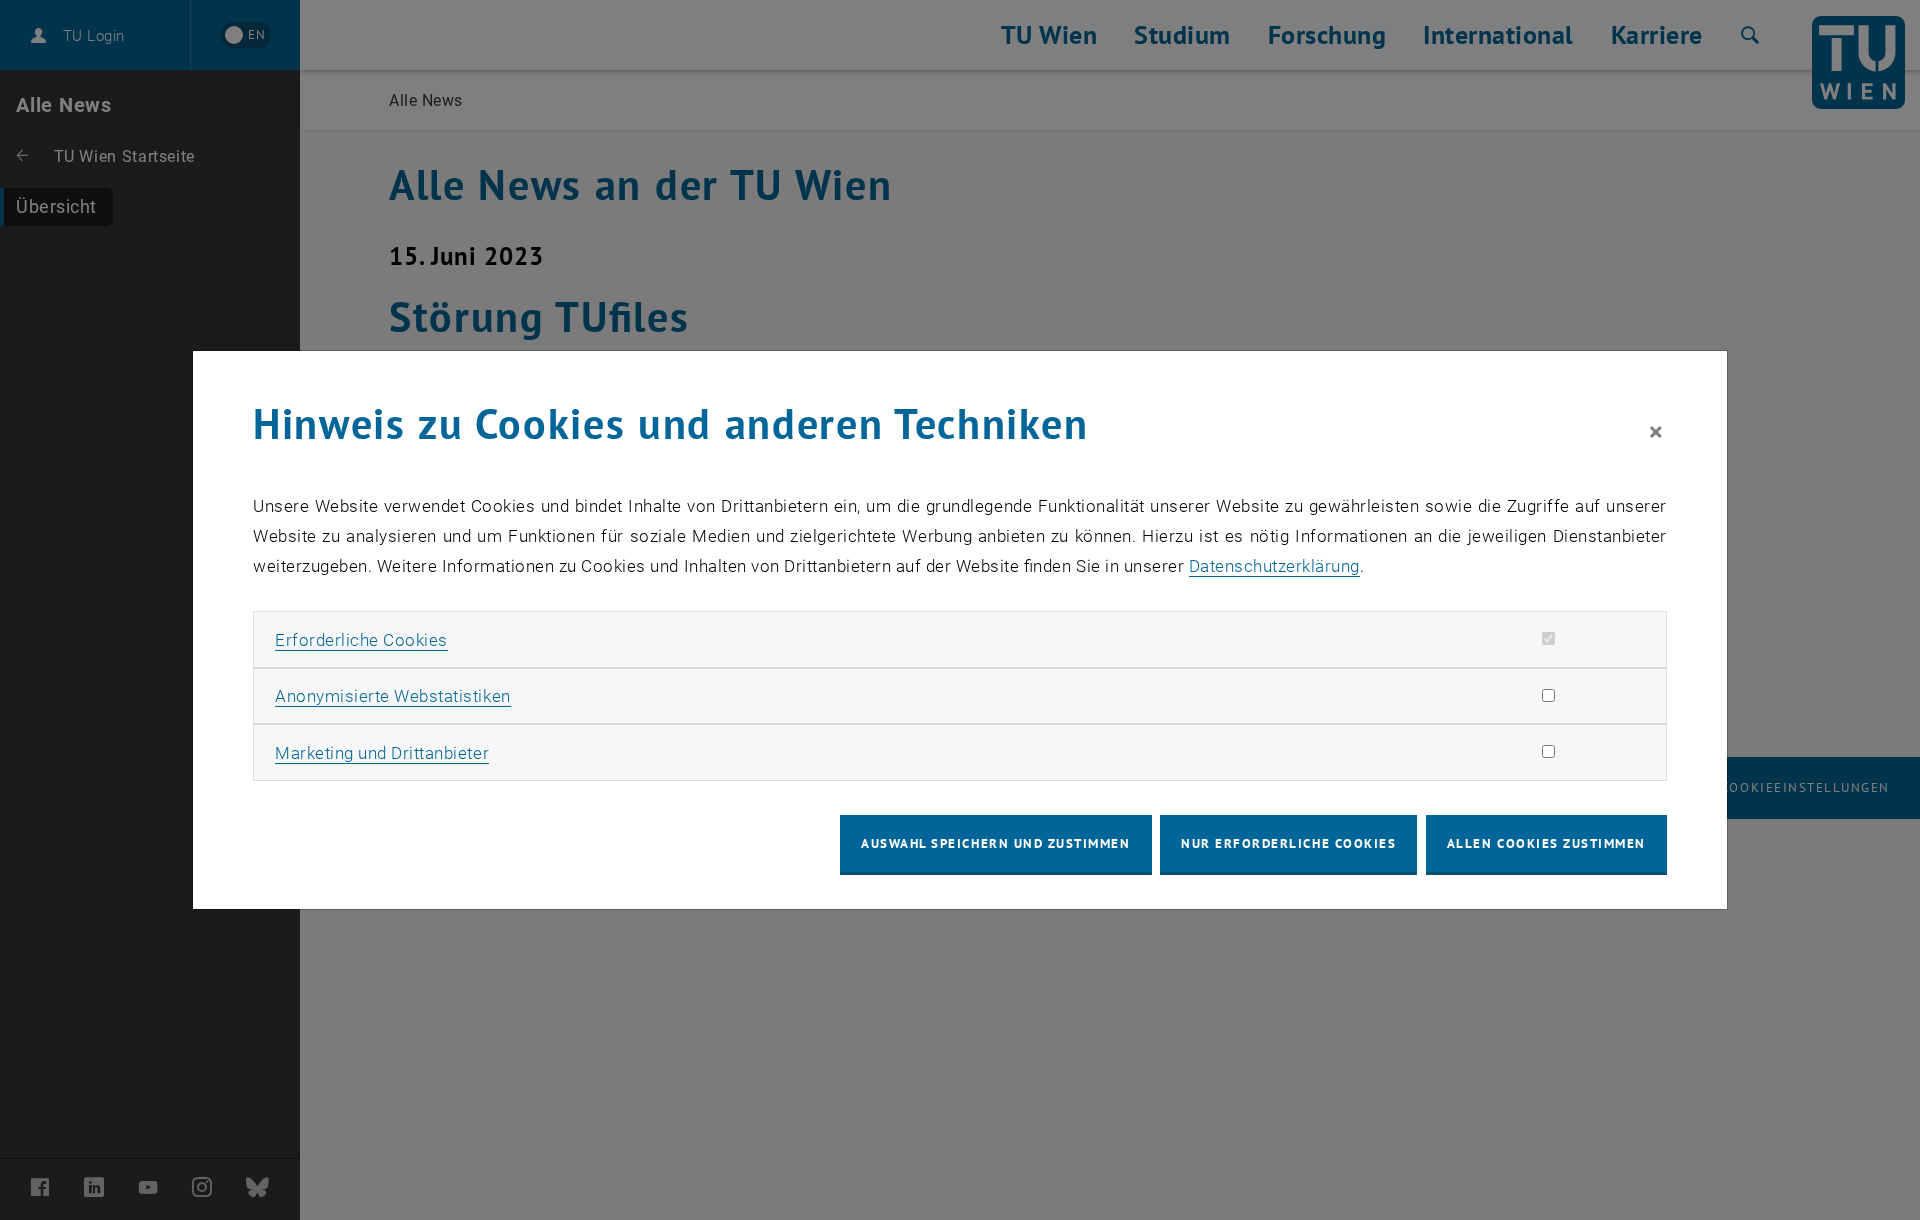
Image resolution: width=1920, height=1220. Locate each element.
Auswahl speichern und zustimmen (995, 843)
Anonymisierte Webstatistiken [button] (392, 696)
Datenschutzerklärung (1274, 566)
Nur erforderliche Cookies (1288, 843)
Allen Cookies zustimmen (1546, 843)
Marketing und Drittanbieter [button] (382, 753)
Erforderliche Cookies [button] (361, 640)
